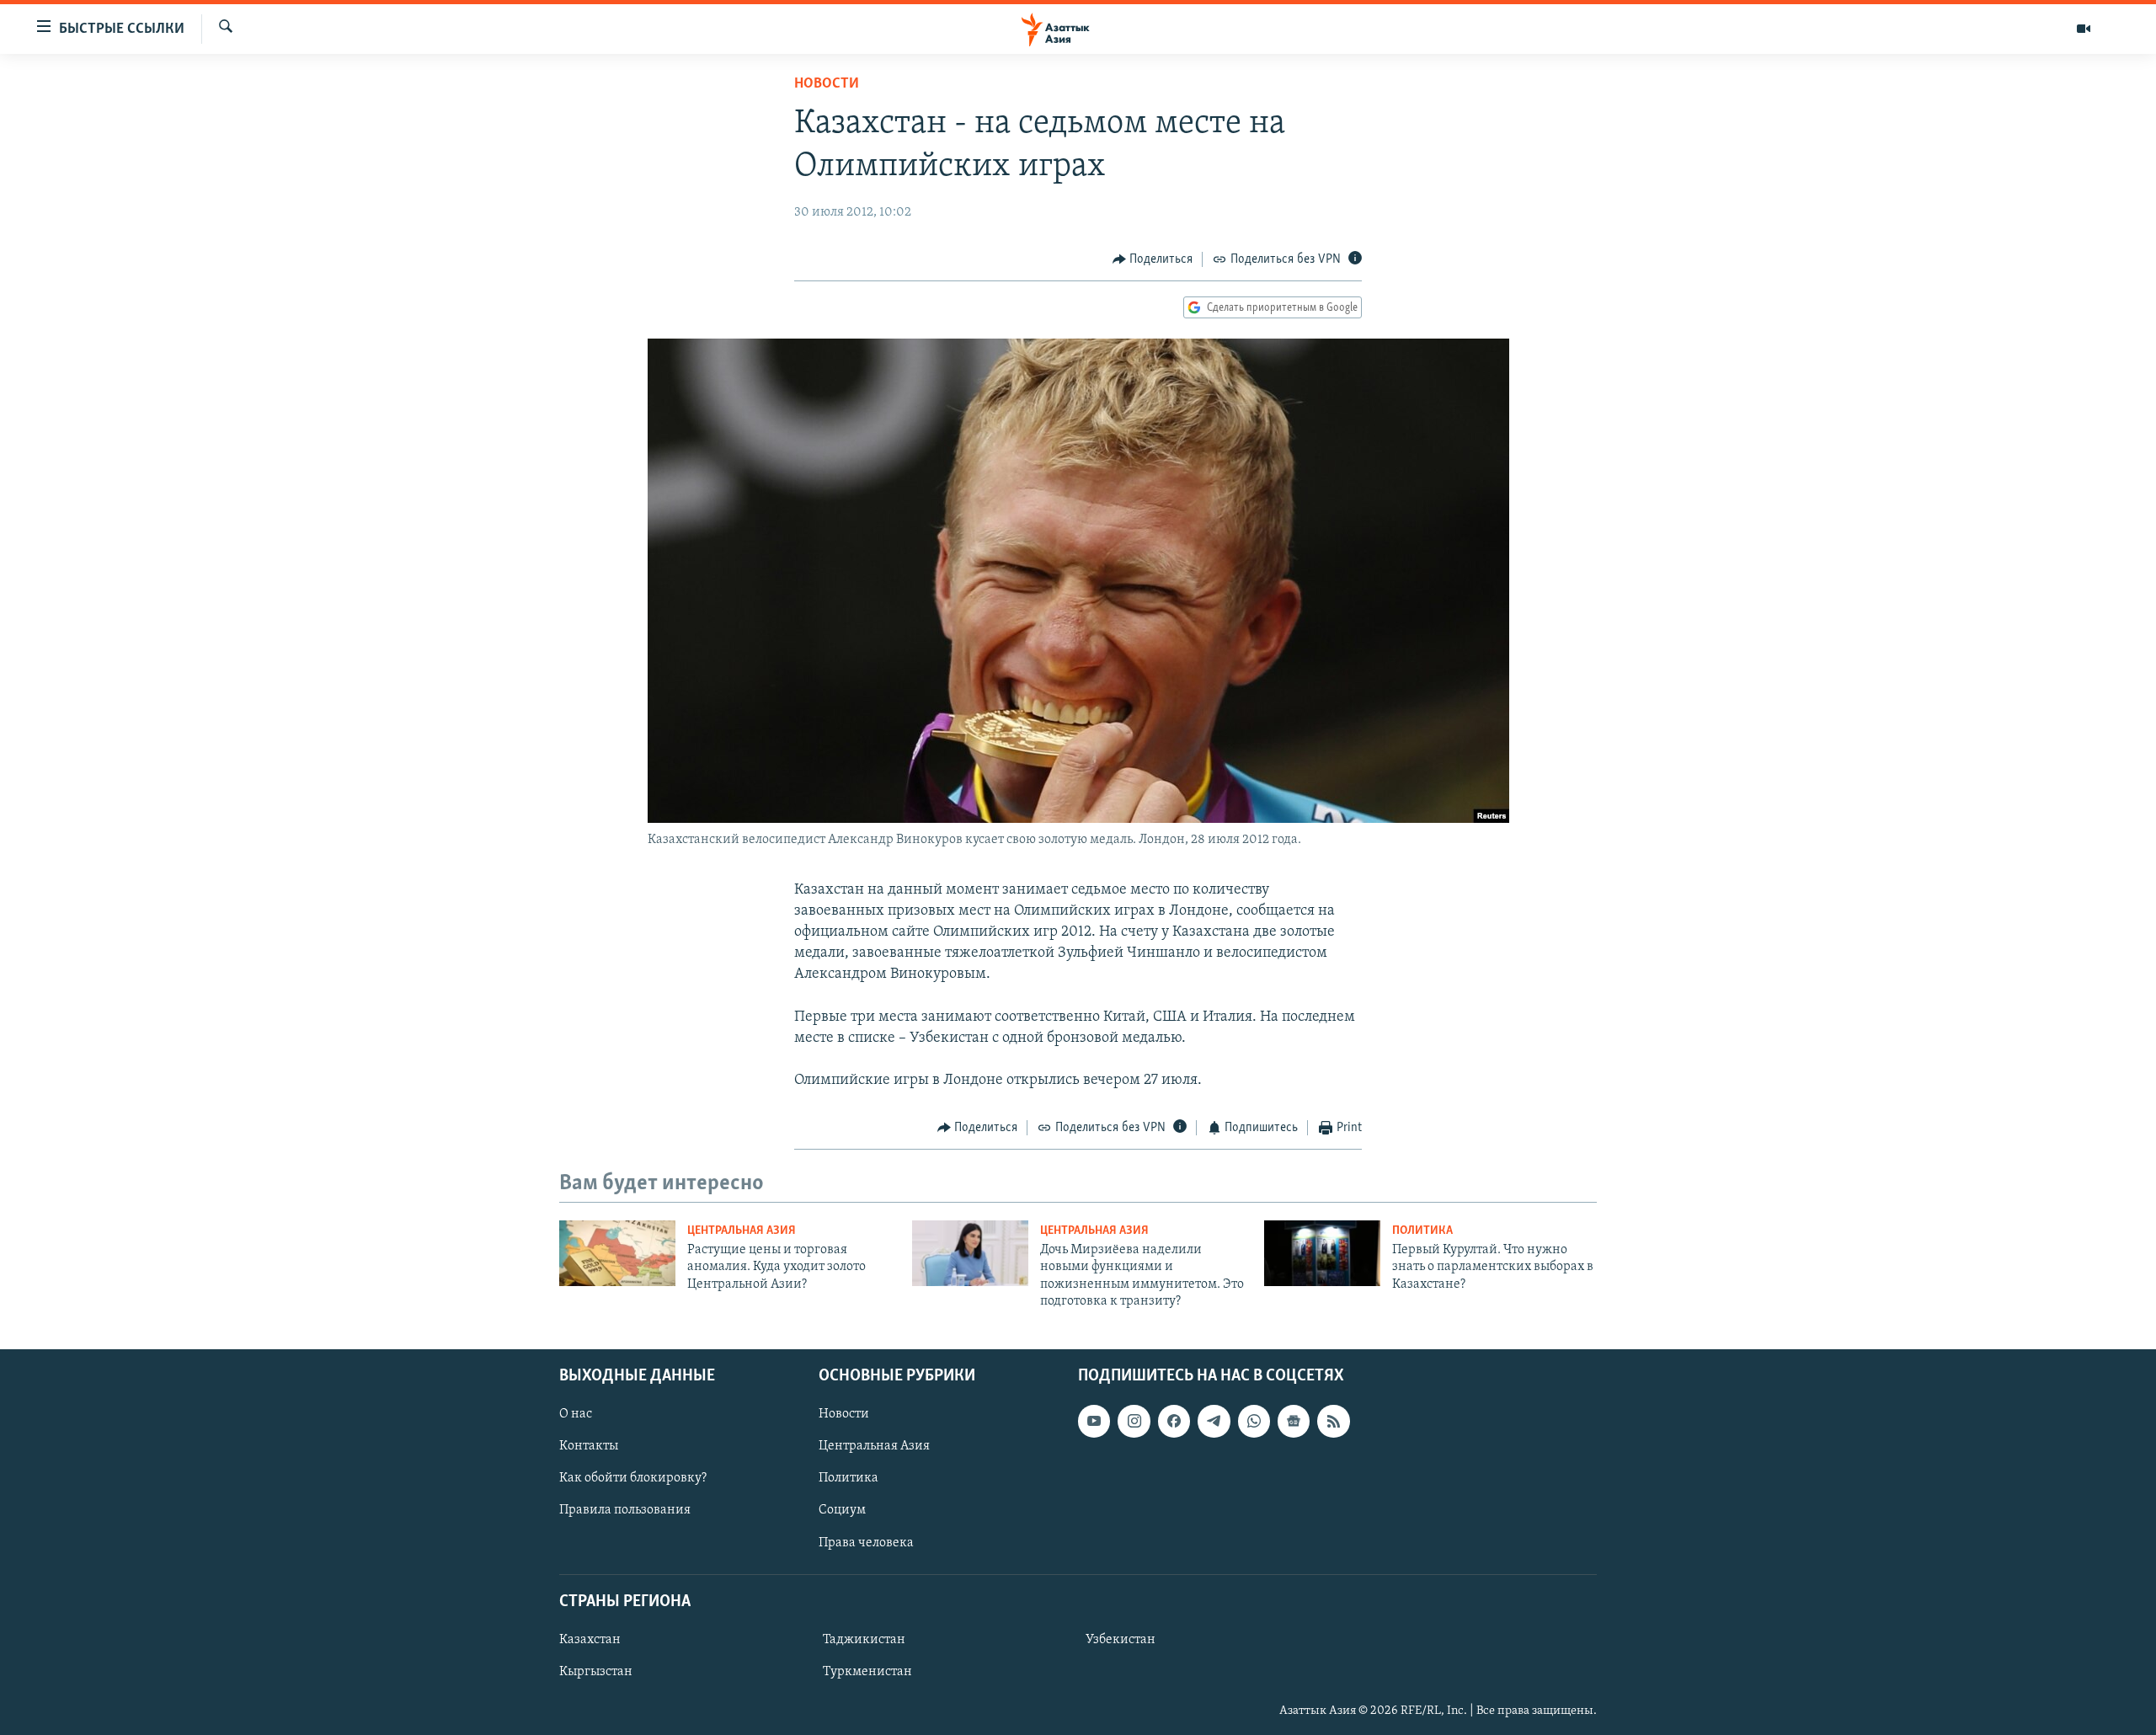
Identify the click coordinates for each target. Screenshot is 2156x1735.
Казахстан (590, 1639)
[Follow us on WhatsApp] (1254, 1421)
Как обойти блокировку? (633, 1478)
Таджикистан (864, 1639)
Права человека (866, 1542)
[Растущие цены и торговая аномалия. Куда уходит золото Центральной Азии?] (617, 1253)
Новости (827, 84)
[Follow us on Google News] (1294, 1421)
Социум (842, 1510)
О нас (576, 1414)
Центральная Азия (742, 1231)
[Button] (1153, 259)
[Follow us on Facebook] (1174, 1421)
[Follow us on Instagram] (1134, 1421)
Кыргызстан (596, 1672)
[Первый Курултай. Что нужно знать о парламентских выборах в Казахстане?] (1322, 1253)
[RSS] (1333, 1421)
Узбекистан (1121, 1639)
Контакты (589, 1446)
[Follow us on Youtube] (1094, 1421)
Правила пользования (625, 1510)
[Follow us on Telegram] (1214, 1421)
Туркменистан (867, 1672)
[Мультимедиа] (2084, 29)
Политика (1422, 1231)
